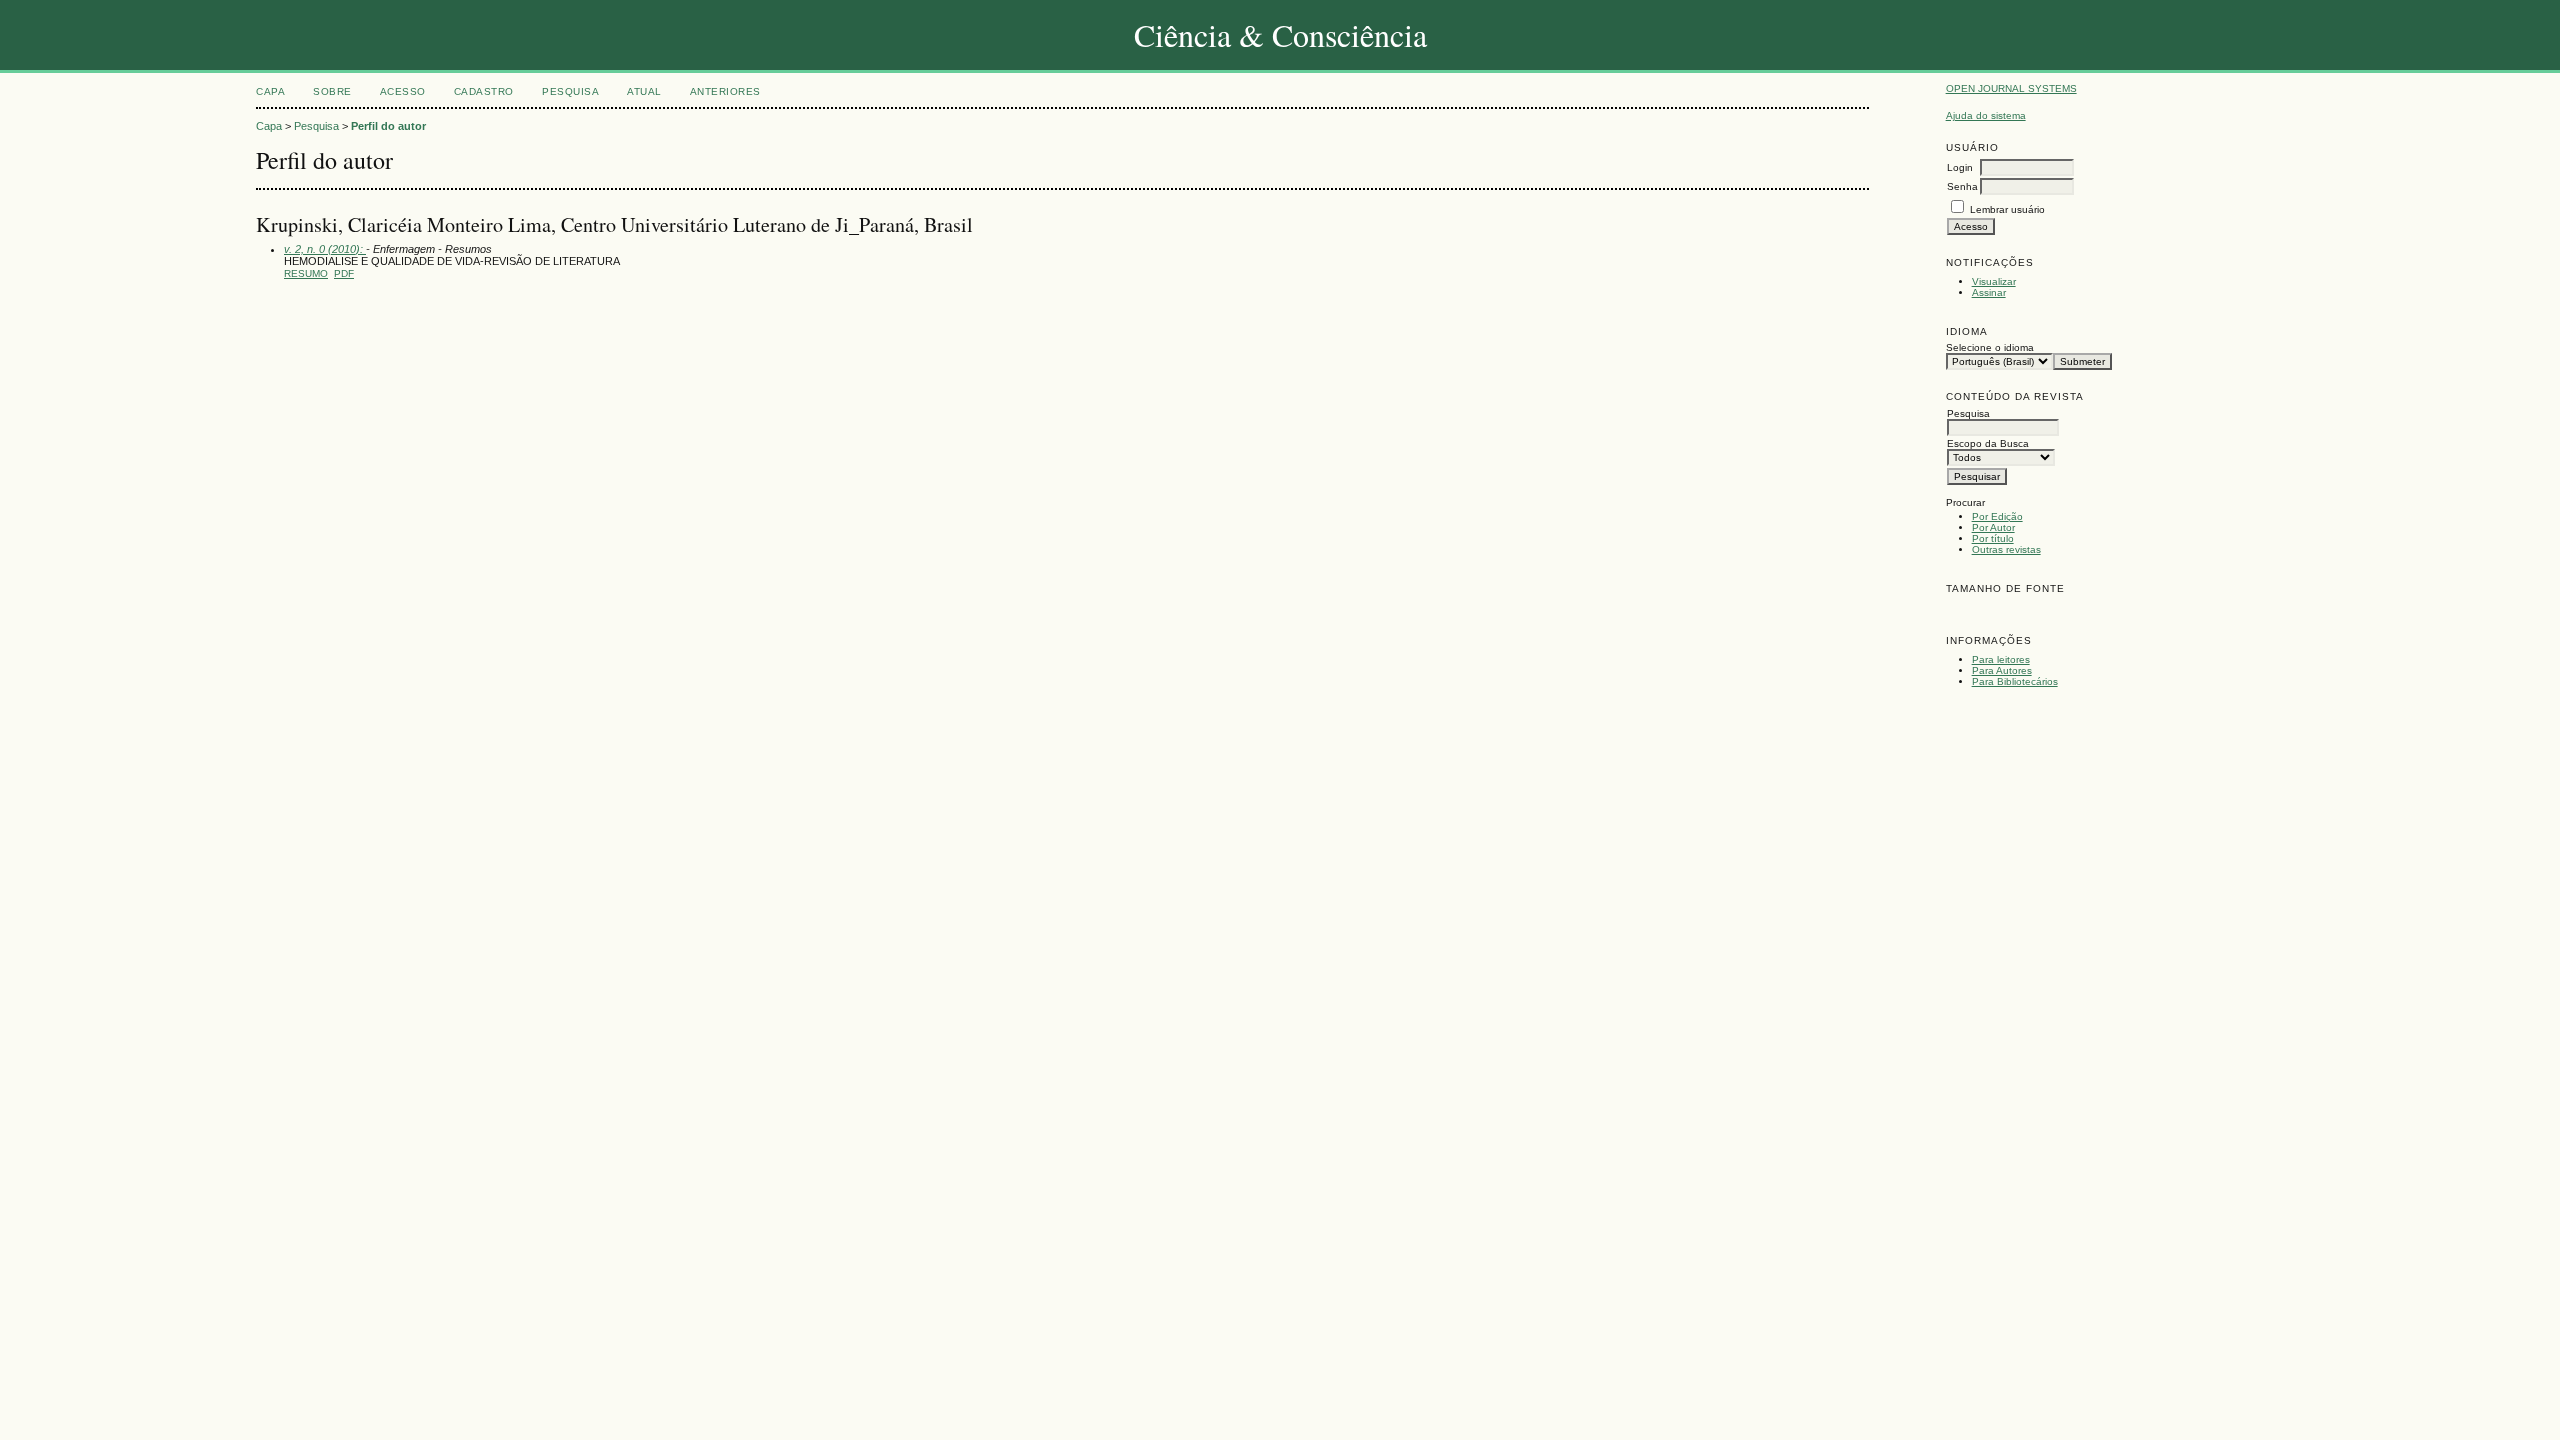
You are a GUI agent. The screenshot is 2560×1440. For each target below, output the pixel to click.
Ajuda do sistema (1986, 115)
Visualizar (1994, 281)
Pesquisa (570, 91)
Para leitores (2001, 659)
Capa (270, 91)
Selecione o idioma (1990, 347)
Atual (644, 91)
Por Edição (1997, 516)
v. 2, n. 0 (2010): (325, 249)
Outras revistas (2006, 549)
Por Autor (1993, 527)
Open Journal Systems (2011, 88)
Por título (1993, 538)
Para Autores (2002, 670)
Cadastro (484, 91)
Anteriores (725, 91)
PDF (344, 273)
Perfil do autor (388, 126)
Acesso (403, 91)
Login (1960, 167)
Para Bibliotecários (2015, 681)
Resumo (306, 273)
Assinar (1989, 292)
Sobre (332, 91)
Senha (1962, 186)
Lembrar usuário (2007, 209)
